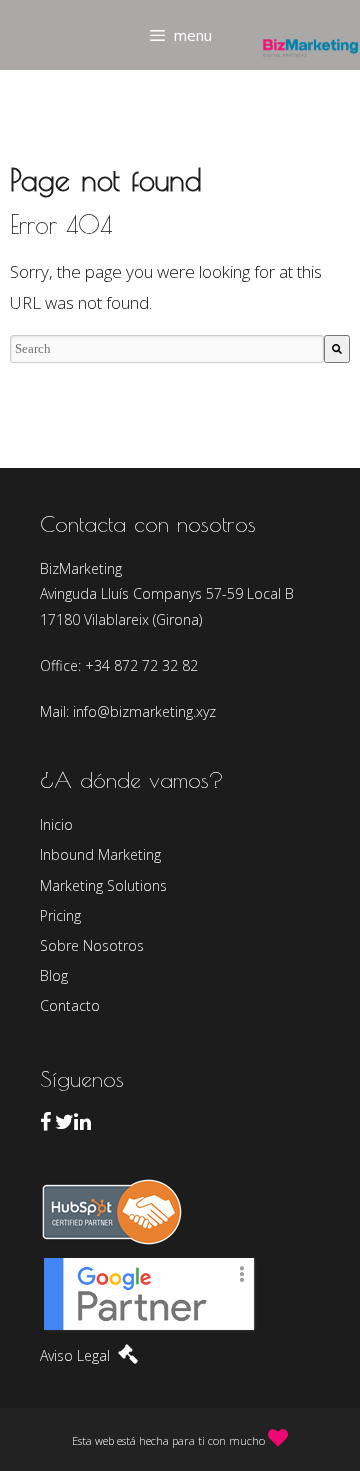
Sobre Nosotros (92, 945)
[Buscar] (337, 349)
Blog (54, 975)
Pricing (60, 915)
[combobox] (167, 349)
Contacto (70, 1005)
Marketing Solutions (103, 885)
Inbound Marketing (100, 854)
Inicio (56, 824)
